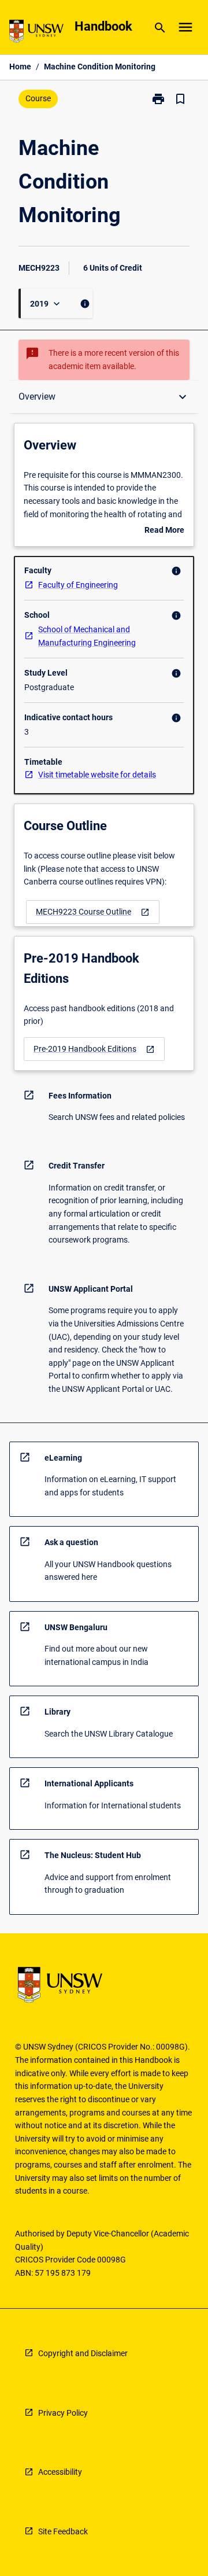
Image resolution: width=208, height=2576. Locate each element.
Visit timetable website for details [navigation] (97, 775)
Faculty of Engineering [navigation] (78, 585)
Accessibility (60, 2472)
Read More (164, 531)
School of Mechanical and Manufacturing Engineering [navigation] (87, 636)
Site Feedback (63, 2531)
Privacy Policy (63, 2413)
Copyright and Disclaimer (83, 2353)
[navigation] (93, 912)
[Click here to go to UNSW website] (36, 33)
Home (20, 67)
